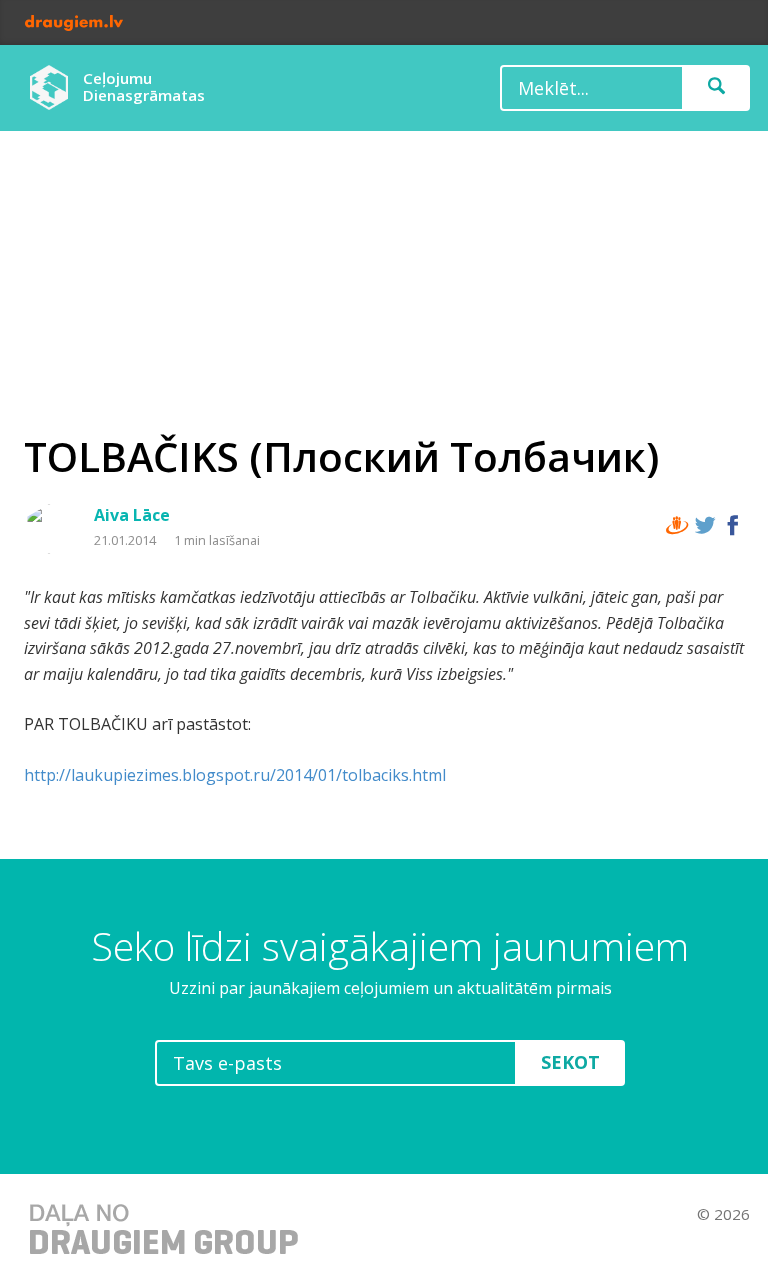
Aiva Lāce (132, 515)
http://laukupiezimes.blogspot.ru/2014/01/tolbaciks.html (235, 775)
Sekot (570, 1062)
